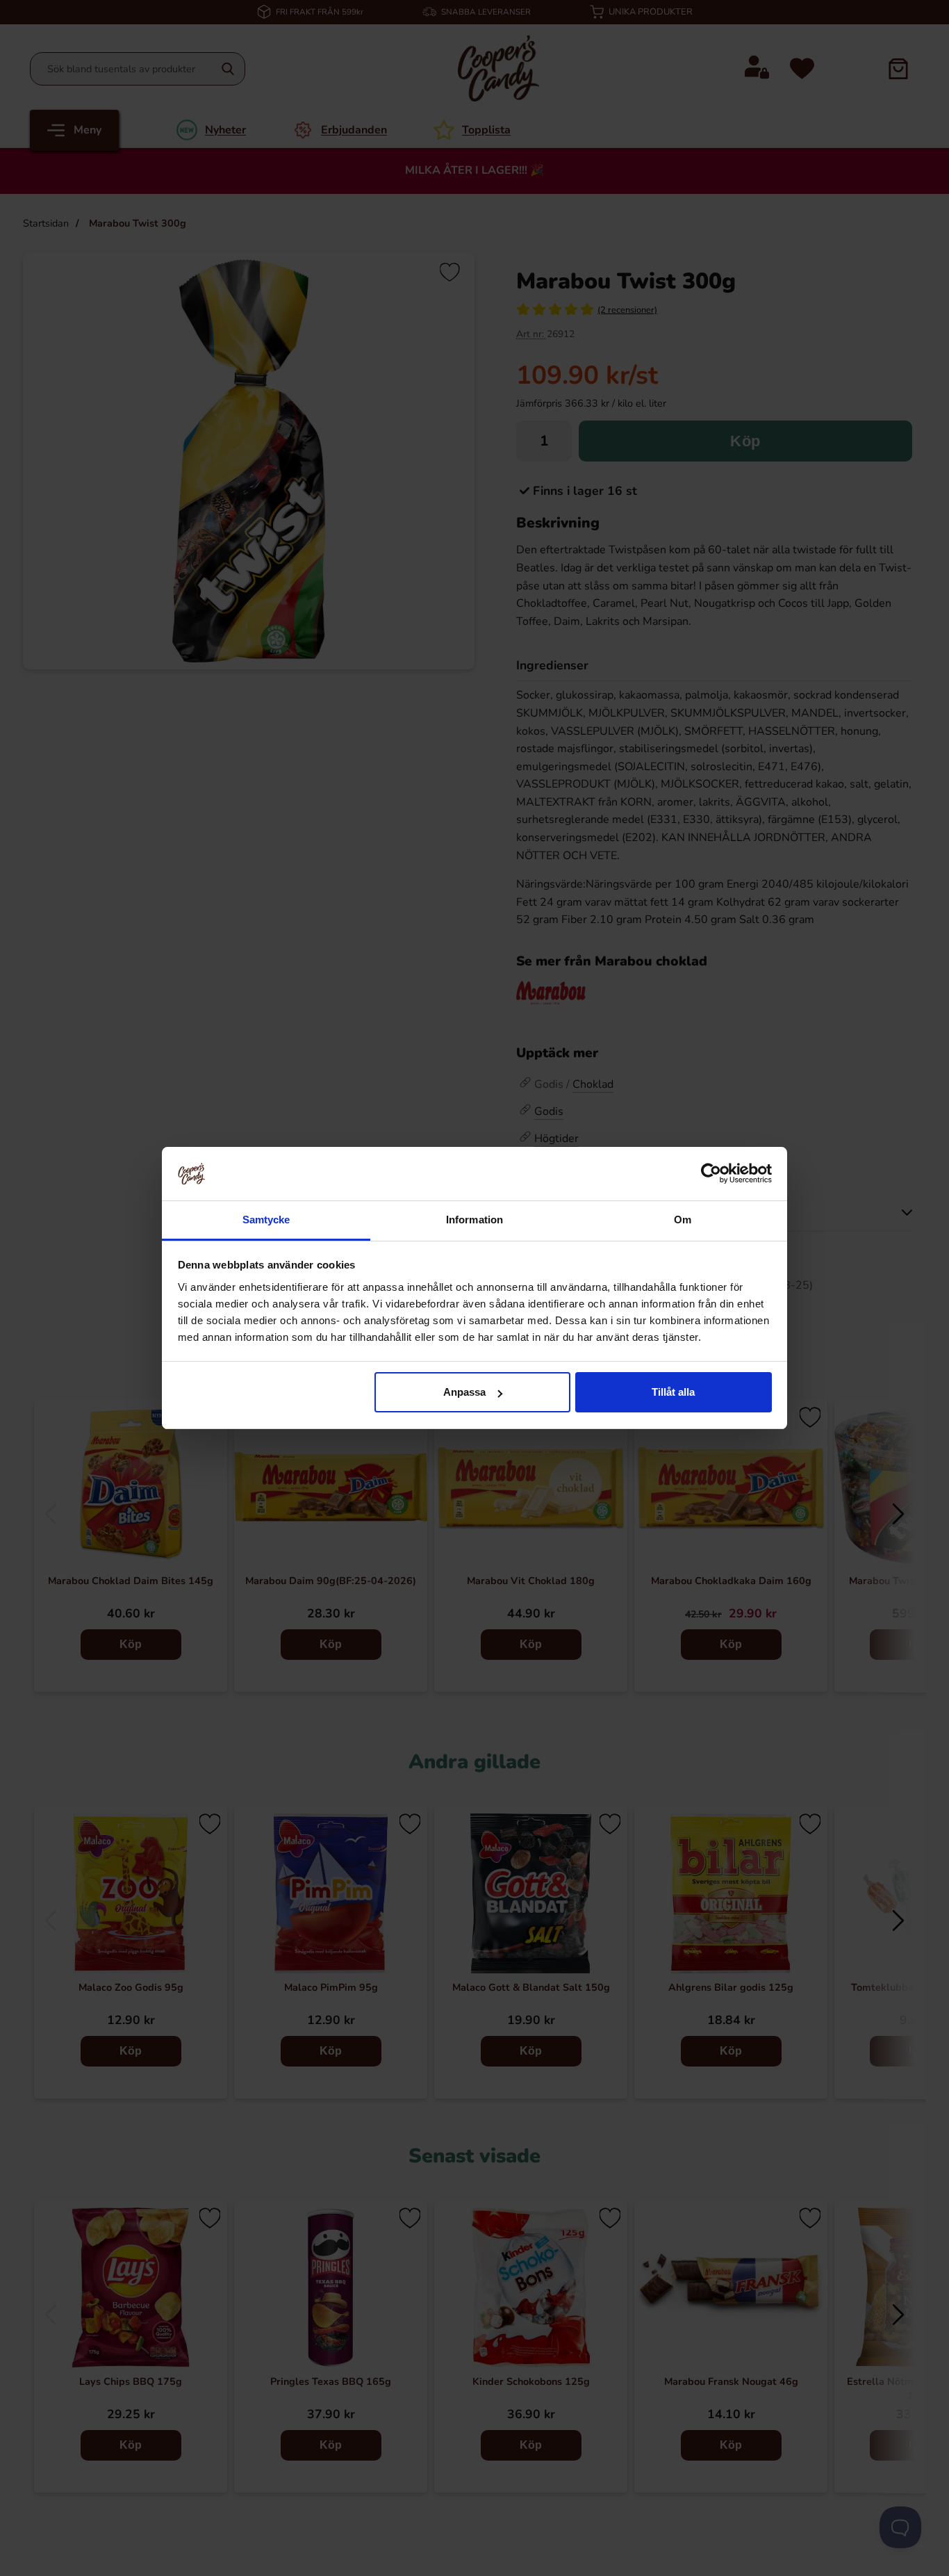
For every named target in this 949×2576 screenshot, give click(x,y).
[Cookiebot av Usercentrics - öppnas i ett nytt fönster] (711, 1173)
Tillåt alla (673, 1392)
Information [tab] (474, 1220)
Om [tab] (683, 1220)
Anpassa (464, 1392)
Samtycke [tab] (266, 1220)
